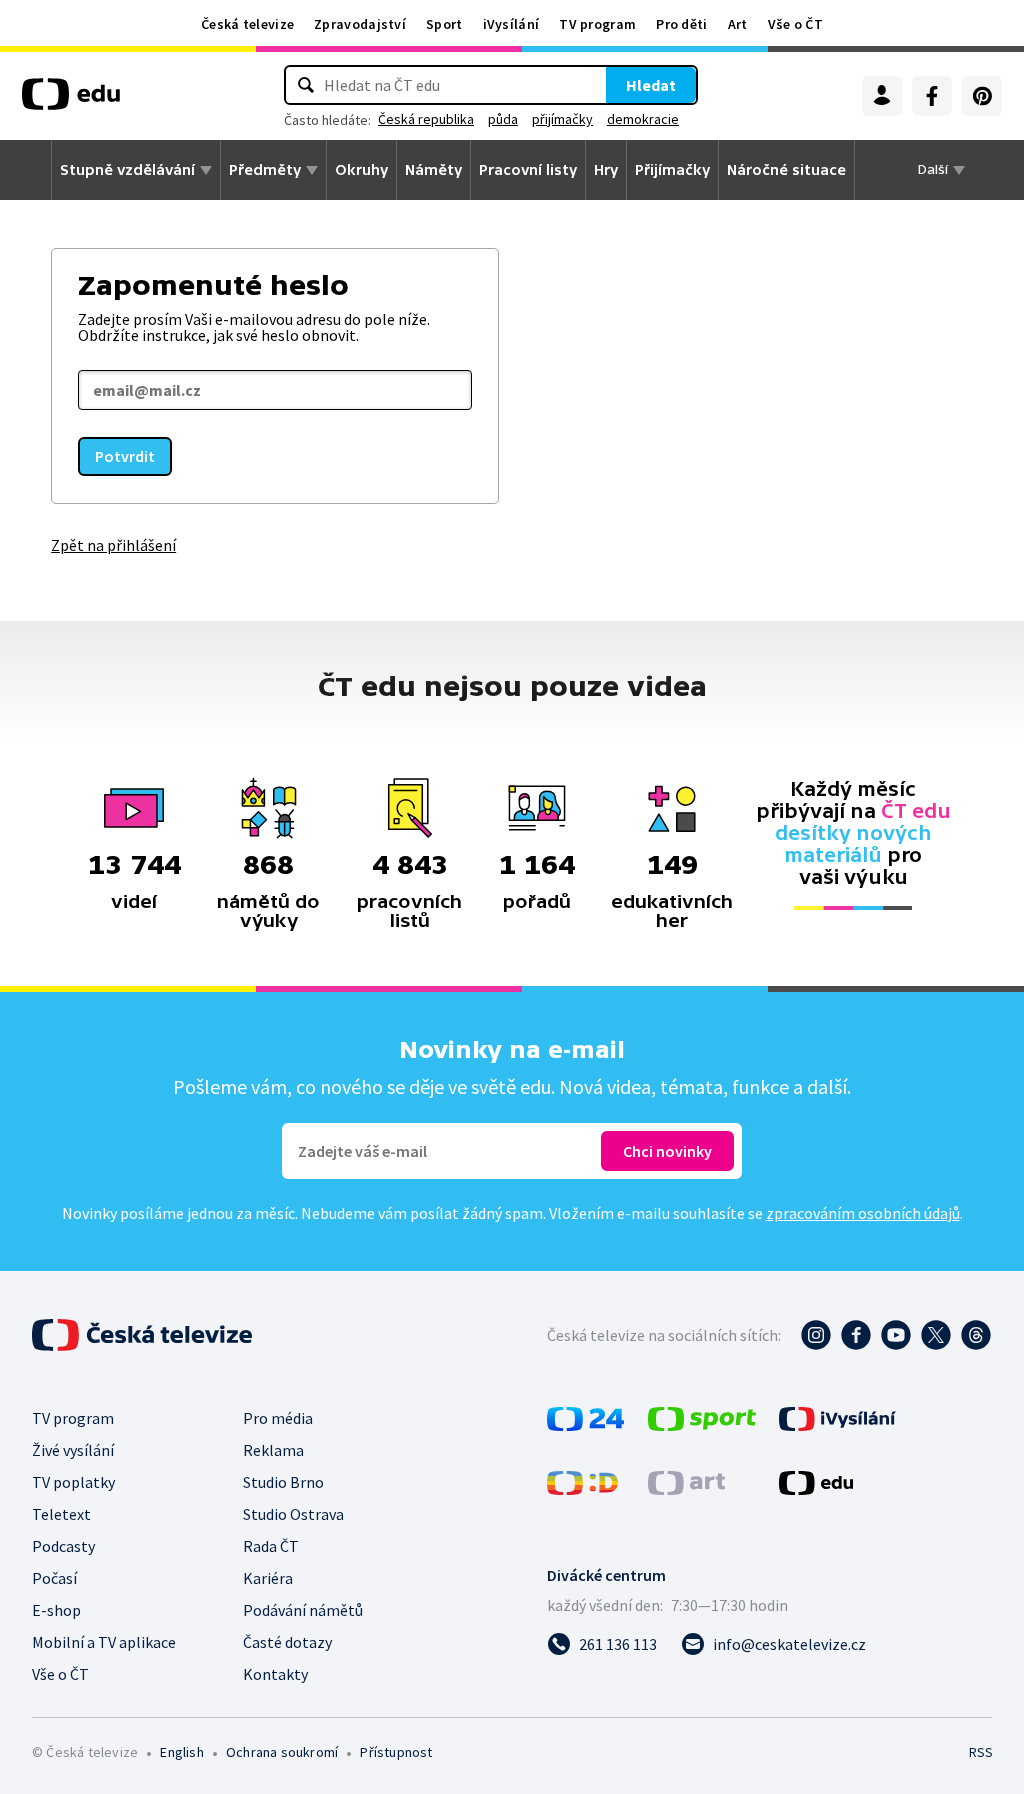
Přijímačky (672, 170)
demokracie (643, 119)
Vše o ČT (795, 24)
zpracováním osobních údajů (863, 1213)
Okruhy (361, 170)
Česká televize (247, 24)
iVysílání (511, 24)
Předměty (265, 170)
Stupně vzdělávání (127, 170)
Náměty (433, 170)
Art (738, 24)
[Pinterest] (982, 96)
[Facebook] (932, 96)
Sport (444, 24)
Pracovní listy (528, 170)
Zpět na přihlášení (113, 545)
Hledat (651, 85)
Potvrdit (125, 456)
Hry (606, 170)
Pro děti (681, 24)
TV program (597, 24)
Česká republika (426, 119)
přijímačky (562, 119)
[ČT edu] (71, 101)
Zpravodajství (360, 24)
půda (503, 119)
